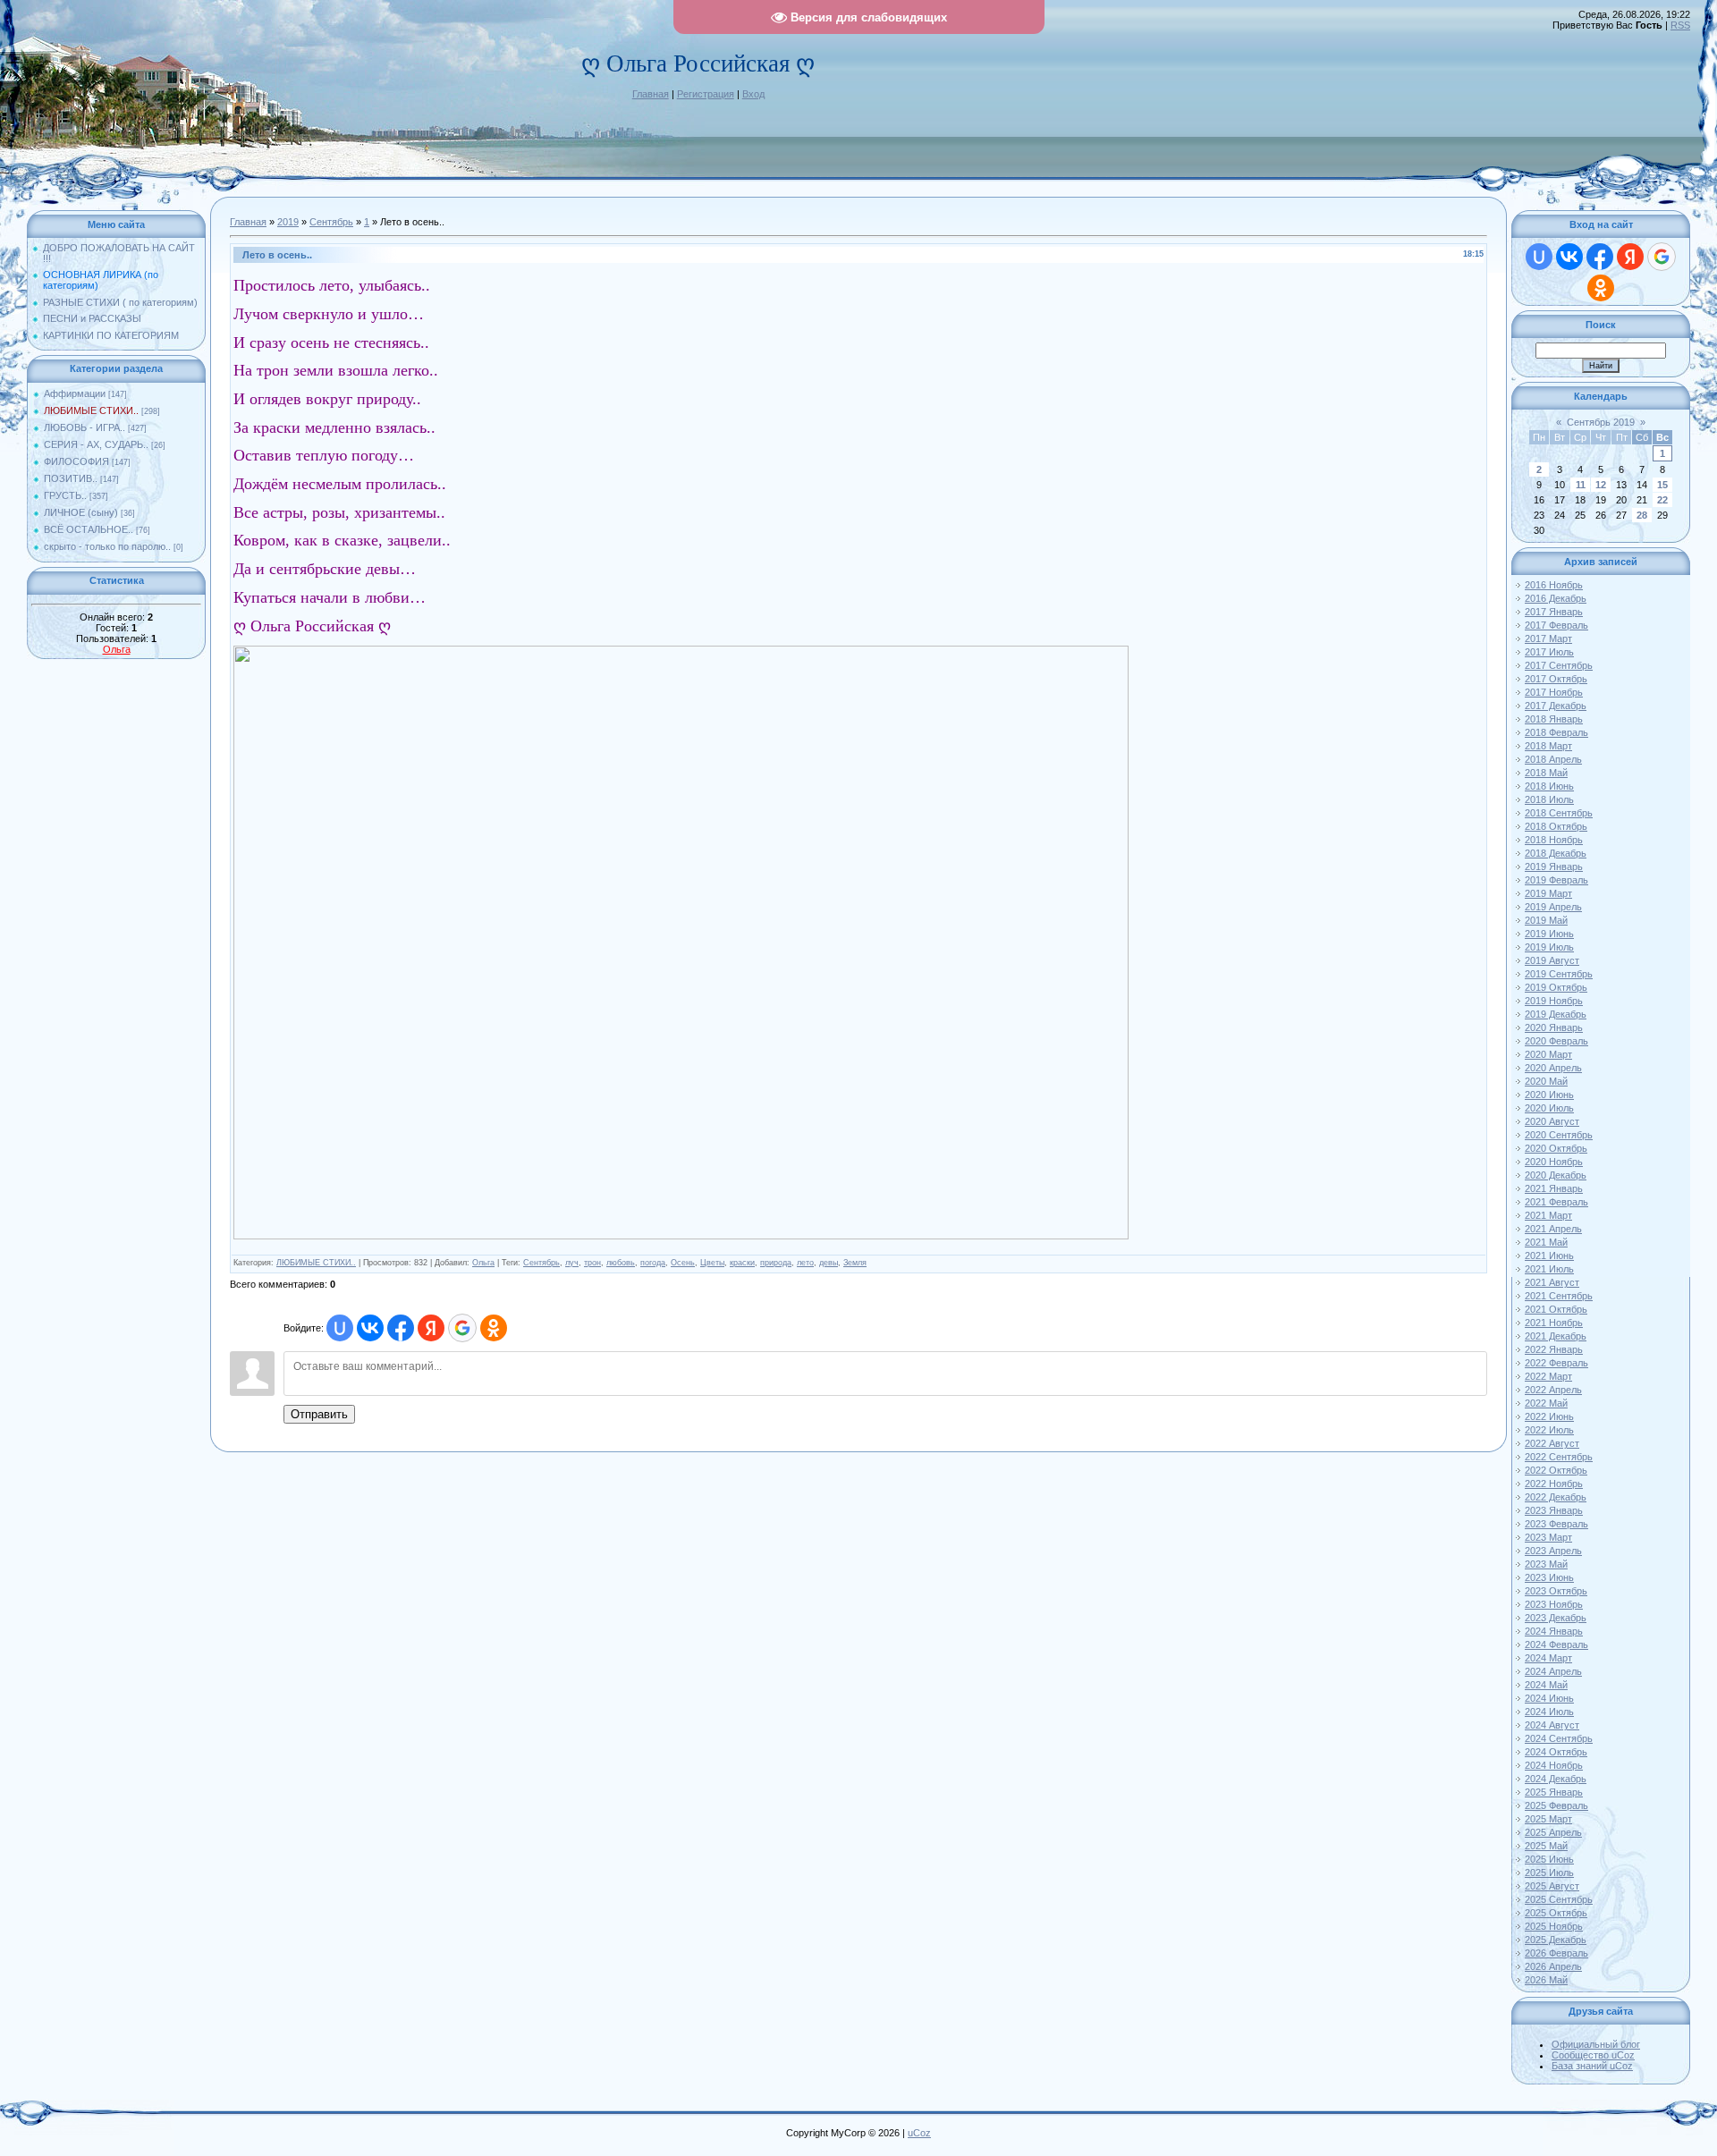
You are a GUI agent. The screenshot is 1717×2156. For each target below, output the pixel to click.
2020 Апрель (1553, 1068)
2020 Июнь (1549, 1095)
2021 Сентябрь (1559, 1296)
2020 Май (1546, 1081)
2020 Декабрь (1556, 1175)
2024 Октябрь (1556, 1752)
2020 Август (1552, 1121)
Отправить (319, 1414)
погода (653, 1263)
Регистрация (706, 94)
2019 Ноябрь (1554, 1001)
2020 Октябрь (1556, 1148)
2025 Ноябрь (1554, 1926)
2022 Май (1546, 1403)
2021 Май (1546, 1242)
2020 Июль (1549, 1108)
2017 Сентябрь (1559, 665)
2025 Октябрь (1556, 1913)
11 (1581, 485)
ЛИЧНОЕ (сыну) (81, 512)
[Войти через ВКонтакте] (370, 1328)
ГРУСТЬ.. (65, 495)
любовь (621, 1263)
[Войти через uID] (340, 1328)
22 (1662, 500)
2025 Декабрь (1556, 1940)
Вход (753, 94)
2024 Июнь (1549, 1698)
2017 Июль (1549, 652)
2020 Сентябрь (1559, 1135)
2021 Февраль (1556, 1202)
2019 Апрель (1553, 907)
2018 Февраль (1556, 732)
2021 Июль (1549, 1269)
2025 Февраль (1556, 1805)
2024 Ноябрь (1554, 1765)
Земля (855, 1263)
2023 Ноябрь (1554, 1604)
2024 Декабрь (1556, 1779)
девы (829, 1263)
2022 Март (1548, 1376)
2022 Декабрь (1556, 1497)
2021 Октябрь (1556, 1309)
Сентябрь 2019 (1601, 422)
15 (1662, 485)
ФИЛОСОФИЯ (76, 461)
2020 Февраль (1556, 1041)
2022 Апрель (1553, 1390)
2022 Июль (1549, 1430)
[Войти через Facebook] (401, 1328)
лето (805, 1263)
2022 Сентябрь (1559, 1457)
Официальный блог (1596, 2044)
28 (1642, 515)
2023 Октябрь (1556, 1591)
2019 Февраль (1556, 880)
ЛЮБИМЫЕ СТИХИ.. (91, 410)
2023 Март (1548, 1537)
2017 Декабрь (1556, 706)
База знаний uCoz (1592, 2066)
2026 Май (1546, 1980)
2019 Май (1546, 920)
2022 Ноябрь (1554, 1484)
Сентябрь (331, 222)
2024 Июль (1549, 1712)
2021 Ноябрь (1554, 1323)
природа (776, 1263)
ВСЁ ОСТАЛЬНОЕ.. (89, 529)
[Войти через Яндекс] (431, 1328)
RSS (1680, 25)
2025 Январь (1554, 1792)
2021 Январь (1554, 1188)
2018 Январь (1554, 719)
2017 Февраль (1556, 625)
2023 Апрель (1553, 1551)
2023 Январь (1554, 1510)
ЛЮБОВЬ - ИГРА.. (85, 427)
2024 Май (1546, 1685)
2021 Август (1552, 1282)
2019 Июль (1549, 947)
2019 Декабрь (1556, 1014)
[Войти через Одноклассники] (494, 1328)
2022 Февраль (1556, 1363)
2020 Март (1548, 1054)
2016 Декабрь (1556, 598)
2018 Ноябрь (1554, 840)
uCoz (919, 2133)
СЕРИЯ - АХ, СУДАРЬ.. (96, 444)
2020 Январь (1554, 1027)
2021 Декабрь (1556, 1336)
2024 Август (1552, 1725)
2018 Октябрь (1556, 826)
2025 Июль (1549, 1873)
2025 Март (1548, 1819)
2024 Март (1548, 1658)
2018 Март (1548, 746)
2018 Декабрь (1556, 853)
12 (1601, 485)
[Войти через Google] (462, 1328)
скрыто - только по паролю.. (107, 546)
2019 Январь (1554, 867)
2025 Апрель (1553, 1832)
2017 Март (1548, 638)
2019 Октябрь (1556, 987)
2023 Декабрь (1556, 1618)
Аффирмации (75, 393)
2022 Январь (1554, 1349)
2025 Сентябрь (1559, 1899)
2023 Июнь (1549, 1577)
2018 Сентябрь (1559, 813)
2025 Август (1552, 1886)
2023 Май (1546, 1564)
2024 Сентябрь (1559, 1738)
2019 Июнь (1549, 934)
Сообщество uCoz (1593, 2055)
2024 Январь (1554, 1631)
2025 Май (1546, 1846)
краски (742, 1263)
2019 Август (1552, 960)
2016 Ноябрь (1554, 585)
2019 (288, 222)
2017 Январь (1554, 612)
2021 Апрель (1553, 1229)
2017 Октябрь (1556, 679)
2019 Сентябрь (1559, 974)
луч (572, 1263)
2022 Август (1552, 1443)
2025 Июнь (1549, 1859)
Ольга (117, 649)
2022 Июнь (1549, 1416)
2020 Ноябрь (1554, 1162)
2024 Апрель (1553, 1671)
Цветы (712, 1263)
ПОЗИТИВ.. (71, 478)
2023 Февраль (1556, 1524)
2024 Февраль (1556, 1644)
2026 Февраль (1556, 1953)
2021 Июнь (1549, 1256)
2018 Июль (1549, 799)
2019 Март (1548, 893)
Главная (651, 94)
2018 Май (1546, 773)
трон (592, 1263)
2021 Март (1548, 1215)
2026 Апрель (1553, 1966)
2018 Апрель (1553, 759)
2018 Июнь (1549, 786)
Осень (683, 1263)
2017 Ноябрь (1554, 692)
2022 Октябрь (1556, 1470)
